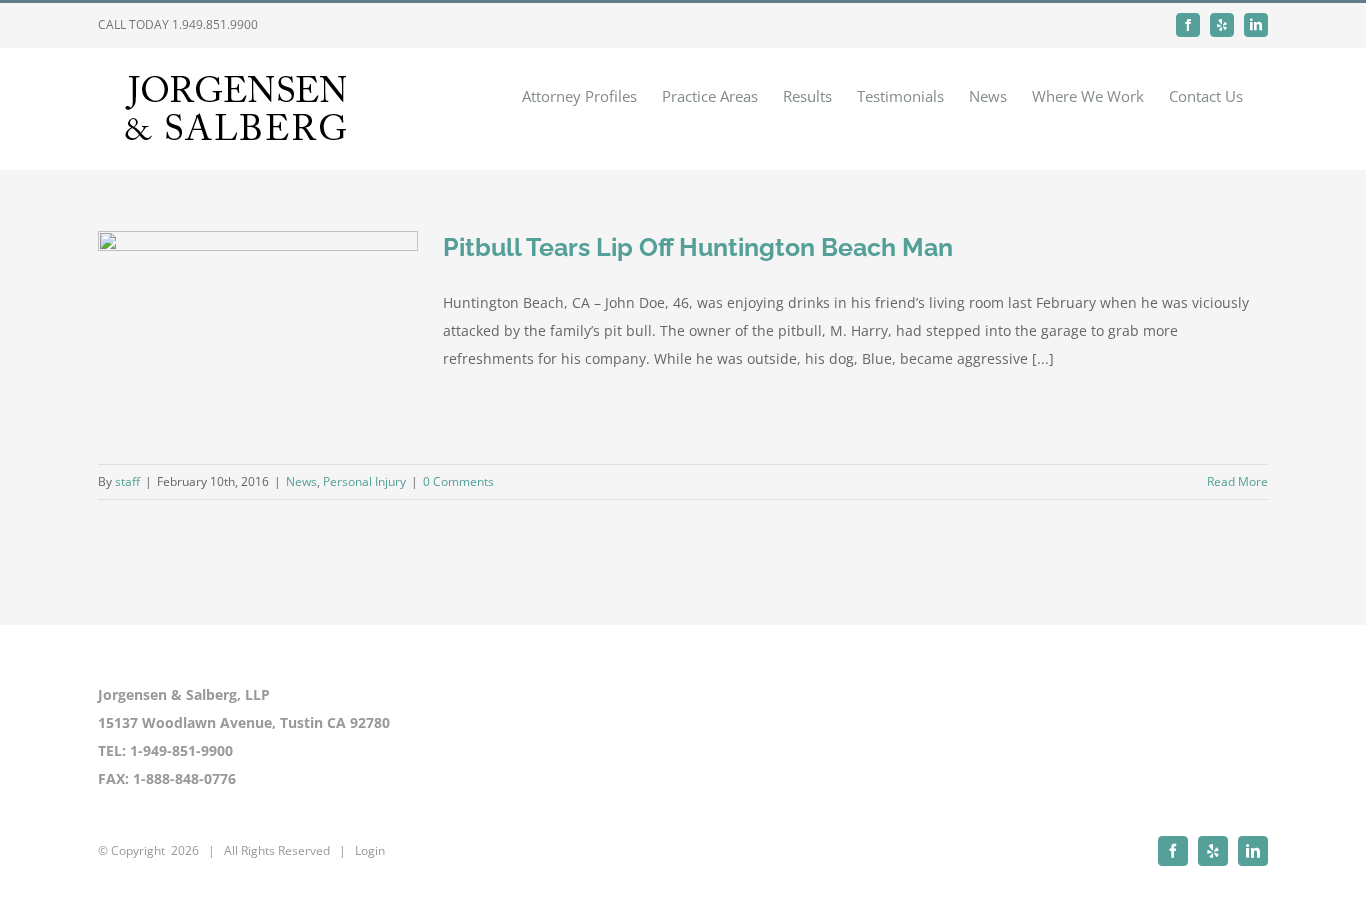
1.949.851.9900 (215, 24)
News (301, 481)
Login (370, 850)
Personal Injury (364, 481)
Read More (1237, 481)
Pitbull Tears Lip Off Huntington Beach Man (698, 247)
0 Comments (458, 481)
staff (127, 481)
